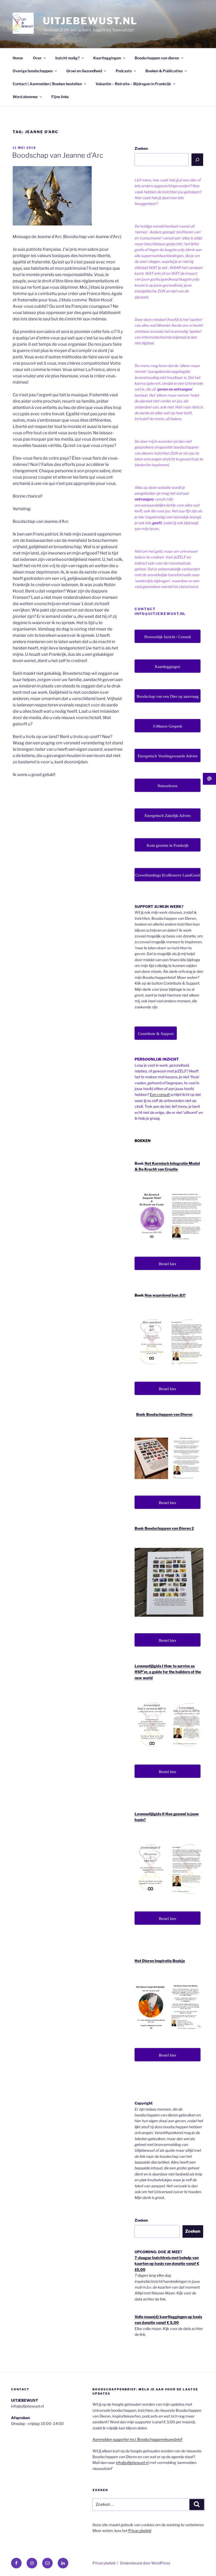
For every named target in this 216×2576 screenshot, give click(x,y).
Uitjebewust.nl (90, 21)
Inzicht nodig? (67, 58)
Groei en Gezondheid (84, 71)
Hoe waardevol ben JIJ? (165, 1295)
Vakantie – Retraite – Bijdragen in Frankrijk (133, 84)
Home (18, 58)
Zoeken (141, 148)
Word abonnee (25, 97)
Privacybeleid (140, 2531)
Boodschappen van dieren (157, 58)
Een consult (160, 1094)
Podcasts (124, 71)
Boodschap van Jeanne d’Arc (58, 155)
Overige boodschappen (33, 71)
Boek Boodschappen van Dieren (164, 1414)
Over (37, 58)
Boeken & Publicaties (164, 71)
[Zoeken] (197, 160)
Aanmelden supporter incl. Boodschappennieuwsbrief (137, 2439)
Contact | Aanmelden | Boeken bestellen (47, 84)
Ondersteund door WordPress (145, 2563)
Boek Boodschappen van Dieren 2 (164, 1528)
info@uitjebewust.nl (132, 2462)
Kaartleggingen (107, 58)
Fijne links (60, 97)
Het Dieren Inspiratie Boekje (160, 1961)
